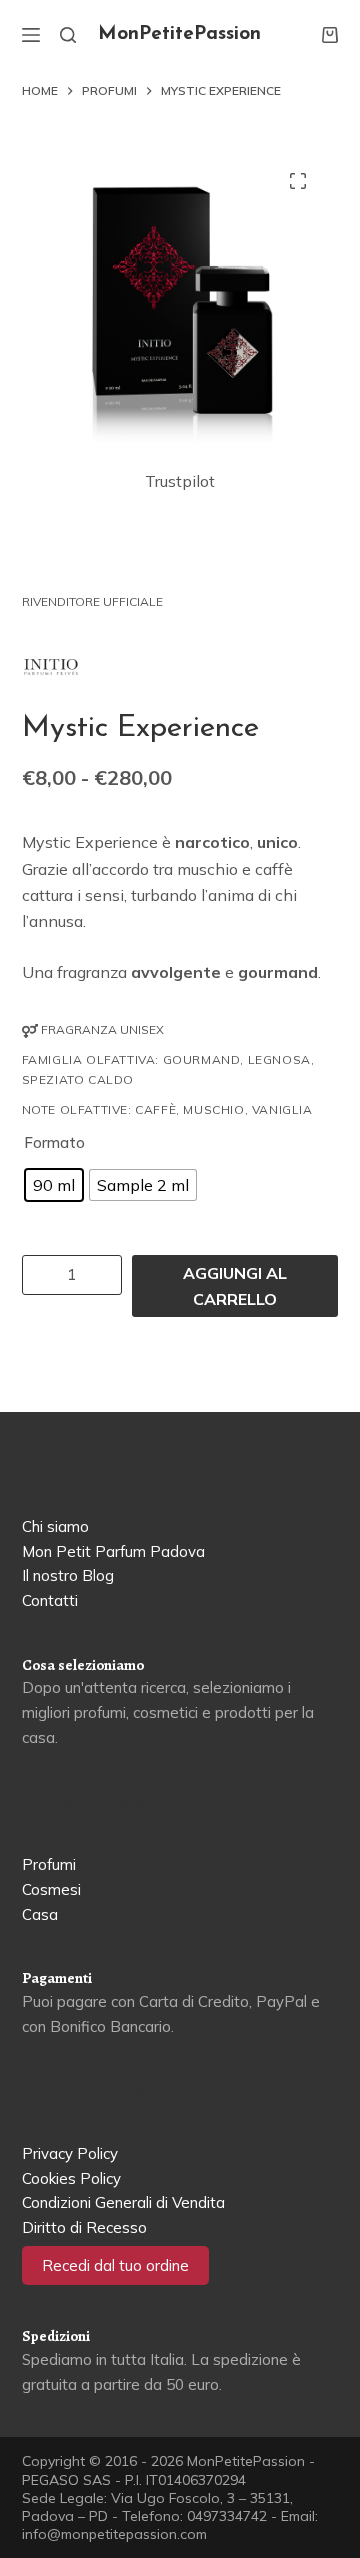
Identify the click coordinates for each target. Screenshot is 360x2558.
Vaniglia (282, 1109)
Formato (54, 1142)
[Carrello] (330, 35)
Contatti (50, 1600)
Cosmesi (51, 1889)
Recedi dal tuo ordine (115, 2265)
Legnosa (279, 1059)
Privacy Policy (70, 2153)
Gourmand (202, 1059)
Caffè (155, 1109)
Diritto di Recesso (84, 2227)
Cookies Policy (71, 2178)
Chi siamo (55, 1526)
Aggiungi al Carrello (235, 1286)
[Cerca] (68, 35)
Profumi (49, 1864)
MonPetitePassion (179, 34)
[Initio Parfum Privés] (51, 667)
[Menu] (31, 35)
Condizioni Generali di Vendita (123, 2202)
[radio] (54, 1185)
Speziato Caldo (78, 1079)
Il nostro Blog (68, 1575)
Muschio (213, 1109)
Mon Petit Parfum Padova (113, 1551)
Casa (40, 1914)
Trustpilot (180, 481)
